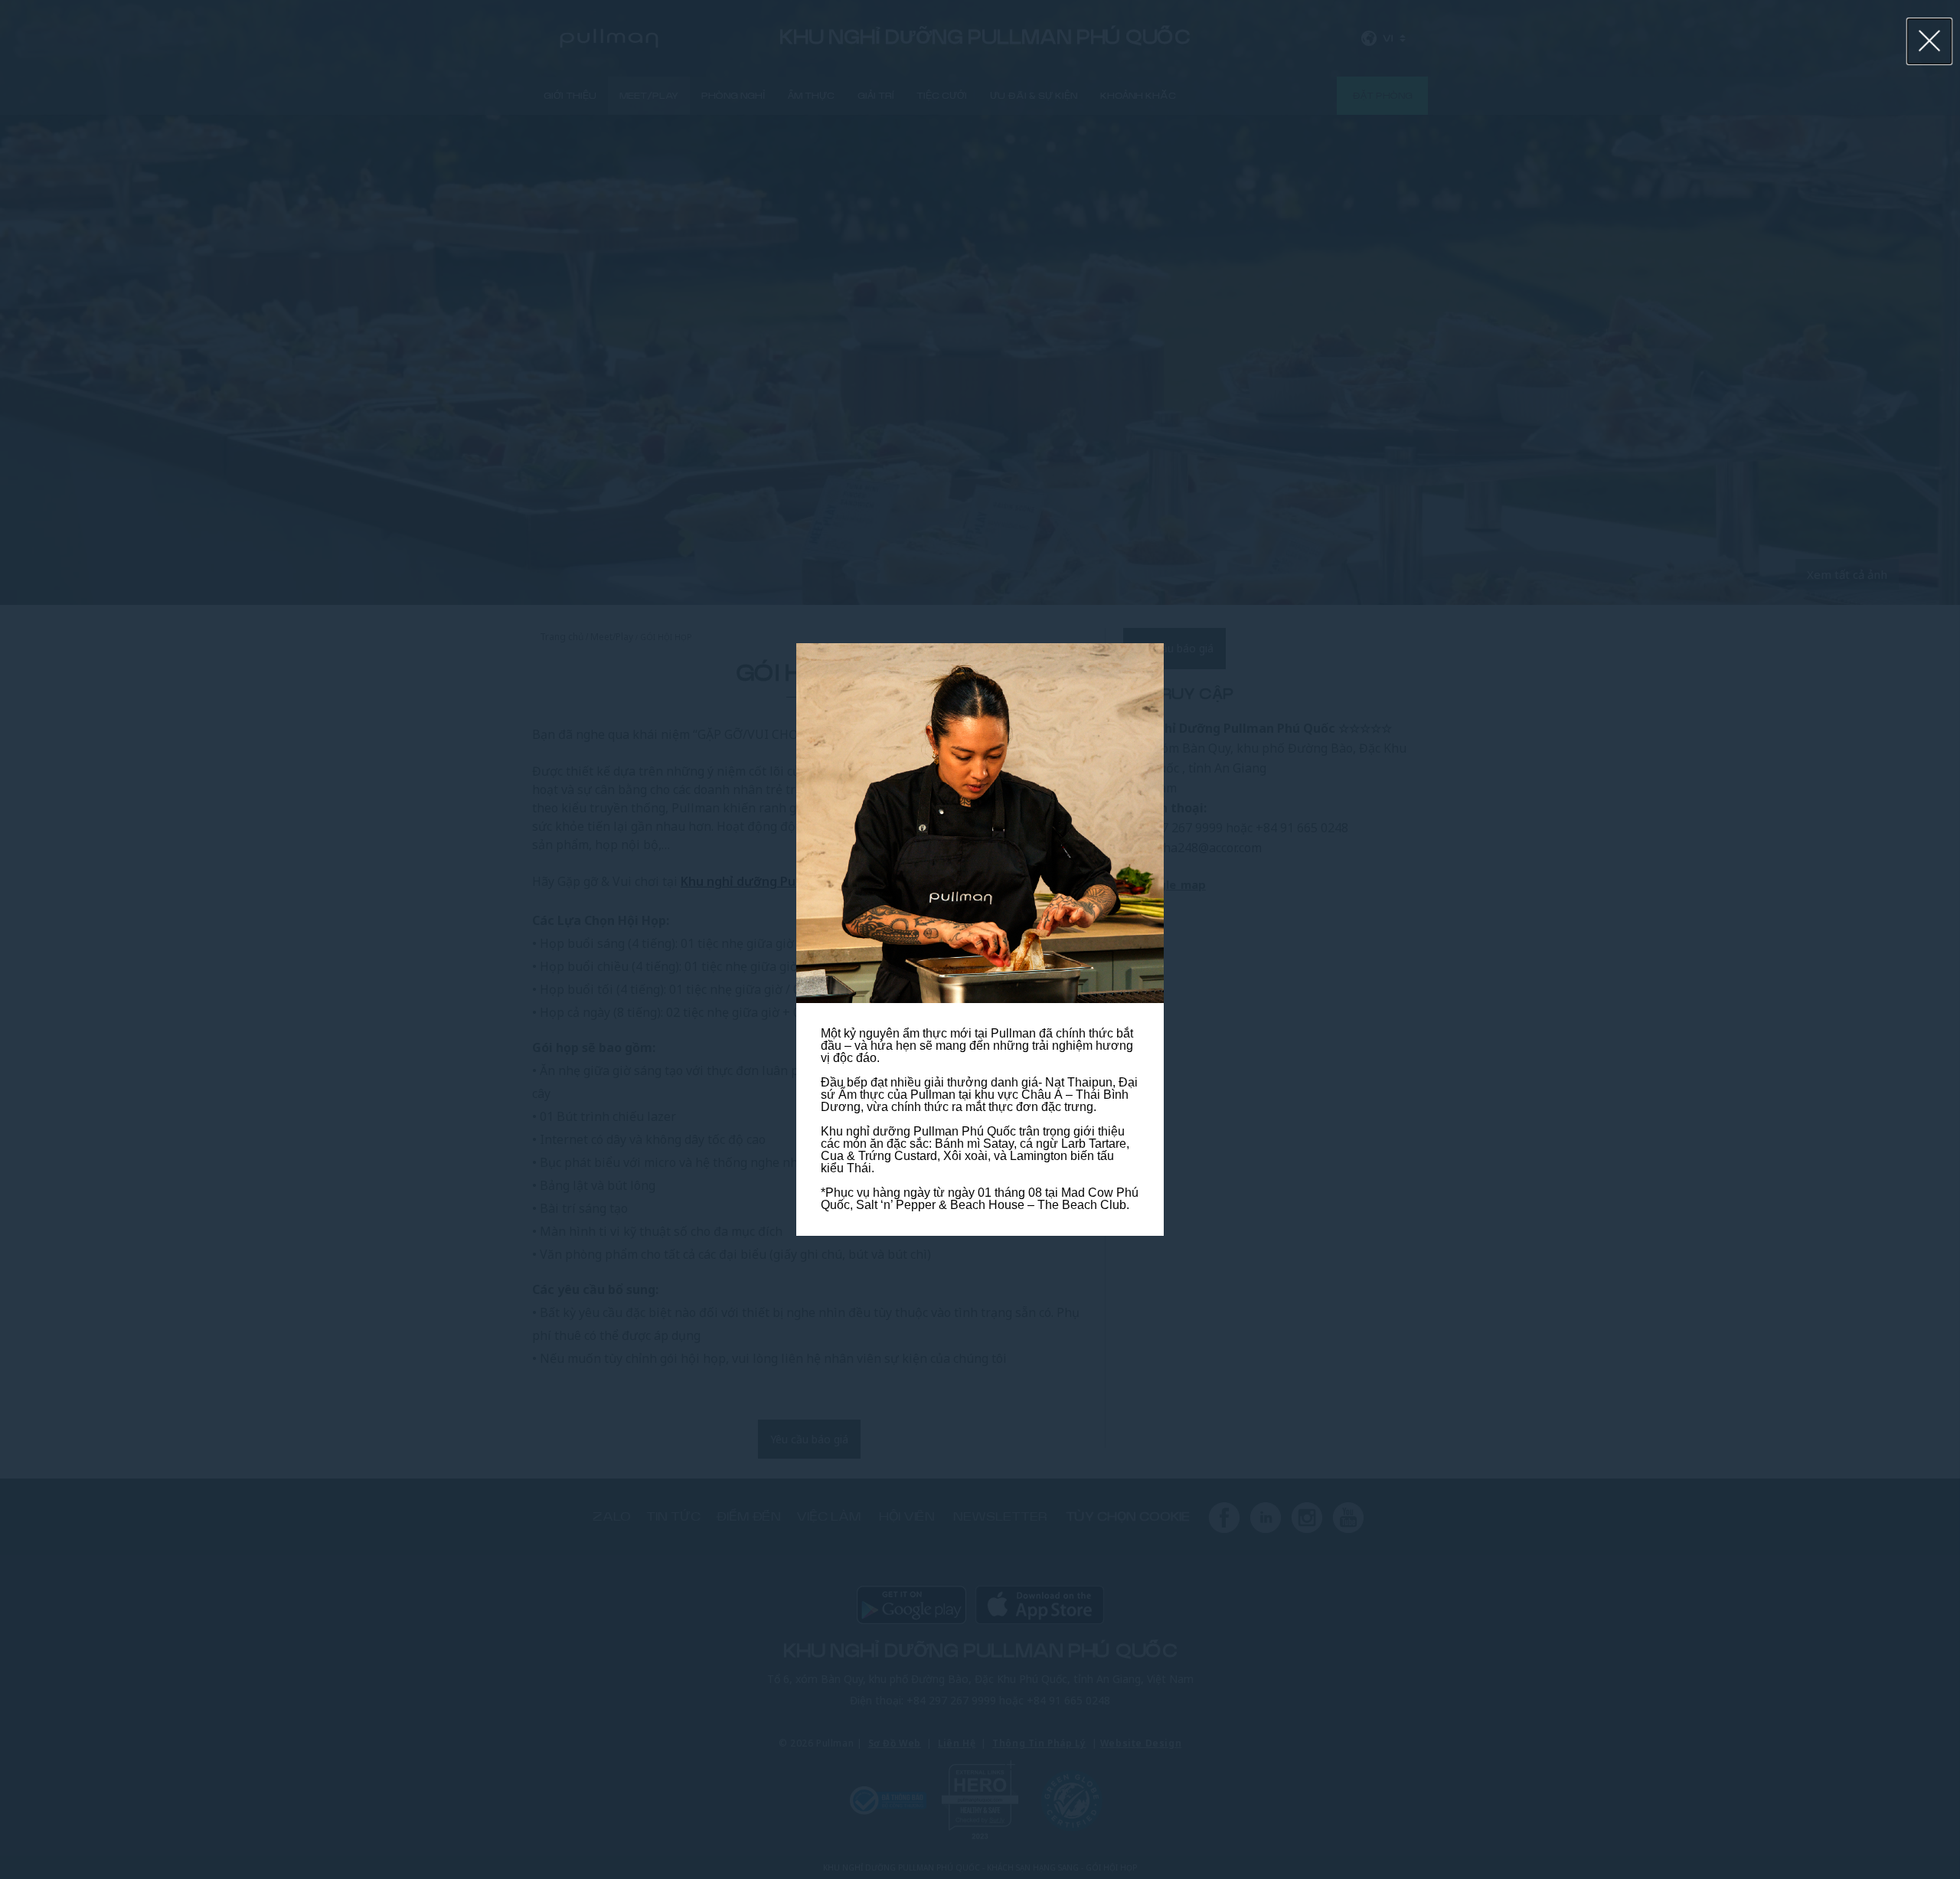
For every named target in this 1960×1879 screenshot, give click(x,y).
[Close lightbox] (1930, 41)
